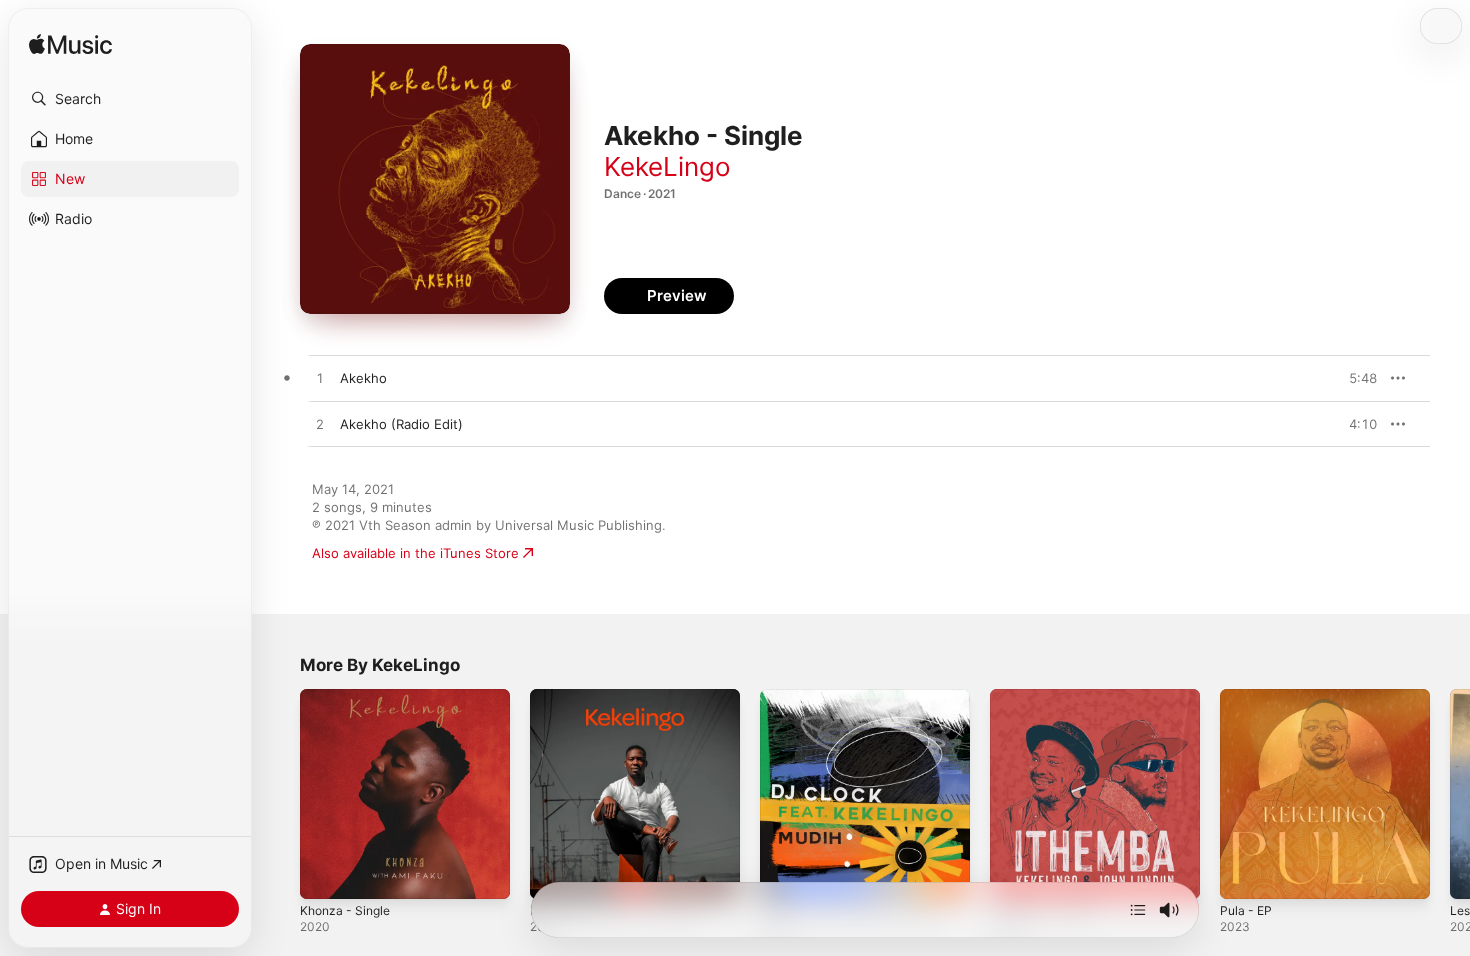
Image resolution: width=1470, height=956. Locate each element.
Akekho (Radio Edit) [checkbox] (401, 424)
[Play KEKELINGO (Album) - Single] (555, 874)
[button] (130, 99)
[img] (70, 45)
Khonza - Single (349, 697)
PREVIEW (1355, 378)
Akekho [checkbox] (363, 378)
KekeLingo (667, 166)
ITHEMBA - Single (1045, 697)
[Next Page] (1450, 794)
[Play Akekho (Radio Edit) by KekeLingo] (320, 425)
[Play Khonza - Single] (325, 874)
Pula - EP (1248, 697)
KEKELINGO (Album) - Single (618, 697)
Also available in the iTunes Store (415, 553)
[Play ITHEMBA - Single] (1015, 874)
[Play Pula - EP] (1245, 874)
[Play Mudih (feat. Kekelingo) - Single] (785, 874)
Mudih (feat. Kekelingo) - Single (859, 697)
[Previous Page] (280, 794)
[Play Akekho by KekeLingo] (320, 379)
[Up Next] (1138, 910)
